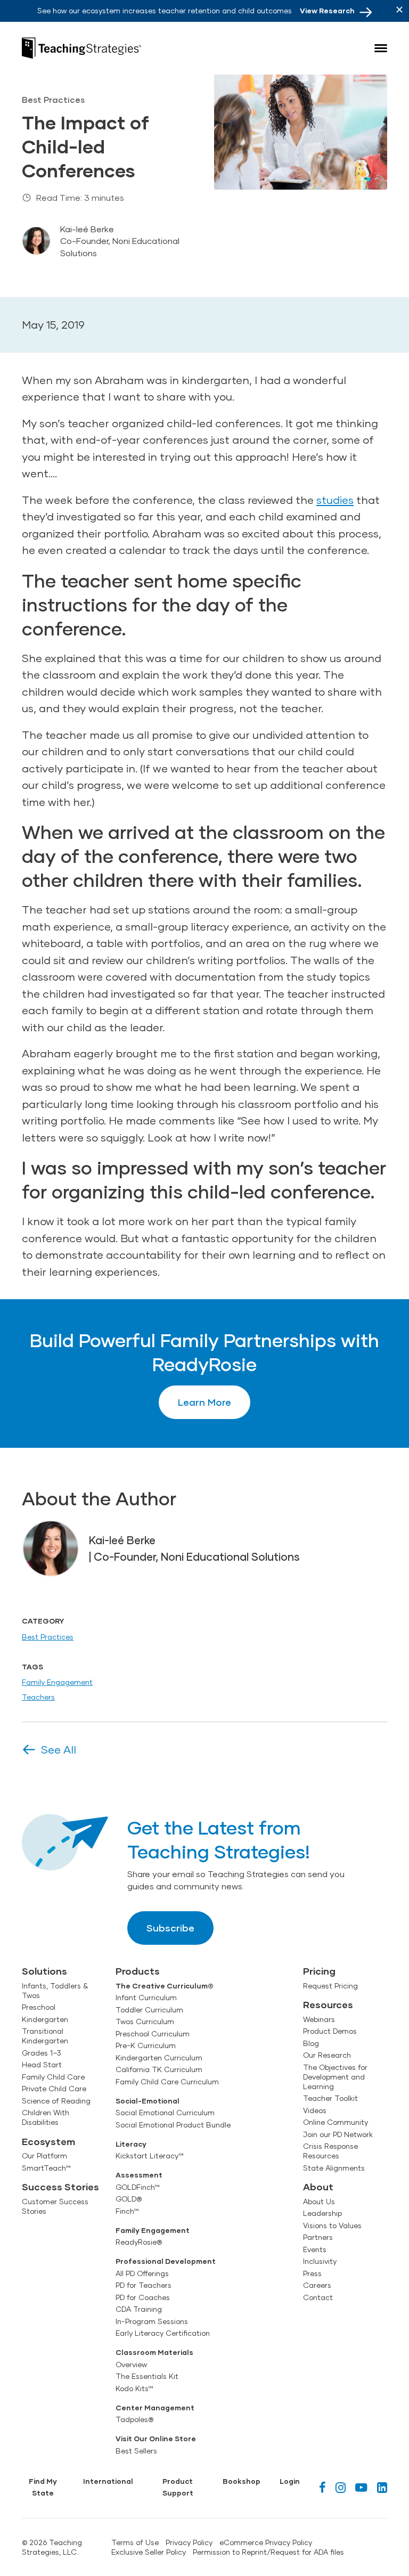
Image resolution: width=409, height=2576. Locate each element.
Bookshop (242, 2481)
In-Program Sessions (152, 2321)
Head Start (42, 2065)
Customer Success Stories (55, 2206)
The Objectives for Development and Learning (335, 2077)
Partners (318, 2237)
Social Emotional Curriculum (165, 2113)
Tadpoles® (134, 2419)
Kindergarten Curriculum (159, 2058)
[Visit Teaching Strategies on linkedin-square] (382, 2487)
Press (312, 2273)
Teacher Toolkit (330, 2098)
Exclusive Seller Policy (149, 2552)
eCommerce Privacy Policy (266, 2542)
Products (138, 1971)
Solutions (44, 1971)
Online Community (336, 2122)
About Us (319, 2202)
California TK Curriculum (159, 2069)
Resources (328, 2004)
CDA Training (139, 2309)
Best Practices (48, 1637)
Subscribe (170, 1928)
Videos (315, 2110)
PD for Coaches (143, 2297)
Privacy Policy (189, 2542)
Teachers (38, 1697)
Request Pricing (330, 1986)
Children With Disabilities (46, 2117)
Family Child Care (53, 2077)
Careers (317, 2285)
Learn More (204, 1402)
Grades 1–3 (42, 2053)
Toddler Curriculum (149, 2010)
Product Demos (330, 2031)
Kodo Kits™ (134, 2388)
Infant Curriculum (146, 1998)
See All (59, 1749)
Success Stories (60, 2187)
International (108, 2481)
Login (290, 2481)
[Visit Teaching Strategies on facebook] (322, 2487)
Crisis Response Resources (330, 2151)
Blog (311, 2043)
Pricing (319, 1971)
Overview (131, 2365)
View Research (327, 11)
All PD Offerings (142, 2273)
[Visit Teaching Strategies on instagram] (341, 2487)
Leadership (322, 2213)
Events (315, 2249)
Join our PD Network (338, 2134)
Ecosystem (48, 2141)
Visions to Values (332, 2226)
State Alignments (334, 2168)
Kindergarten (45, 2019)
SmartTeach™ (46, 2168)
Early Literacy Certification (163, 2333)
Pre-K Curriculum (146, 2045)
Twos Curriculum (145, 2021)
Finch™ (127, 2211)
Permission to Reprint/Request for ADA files (268, 2552)
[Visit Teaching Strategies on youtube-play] (361, 2487)
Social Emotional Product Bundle (173, 2125)
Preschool (39, 2007)
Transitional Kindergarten (45, 2036)
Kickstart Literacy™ (150, 2156)
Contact (318, 2297)
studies (335, 500)
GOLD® (129, 2199)
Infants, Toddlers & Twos (55, 1991)
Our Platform (44, 2156)
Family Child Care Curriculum (167, 2082)
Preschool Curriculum (153, 2034)
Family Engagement (57, 1682)
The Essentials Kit (147, 2376)
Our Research (327, 2055)
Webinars (319, 2019)
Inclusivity (320, 2261)
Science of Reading (56, 2101)
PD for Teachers (144, 2285)
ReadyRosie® (139, 2242)
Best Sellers (136, 2451)
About (318, 2187)
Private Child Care (54, 2089)
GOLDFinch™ (138, 2187)
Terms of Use (135, 2542)
